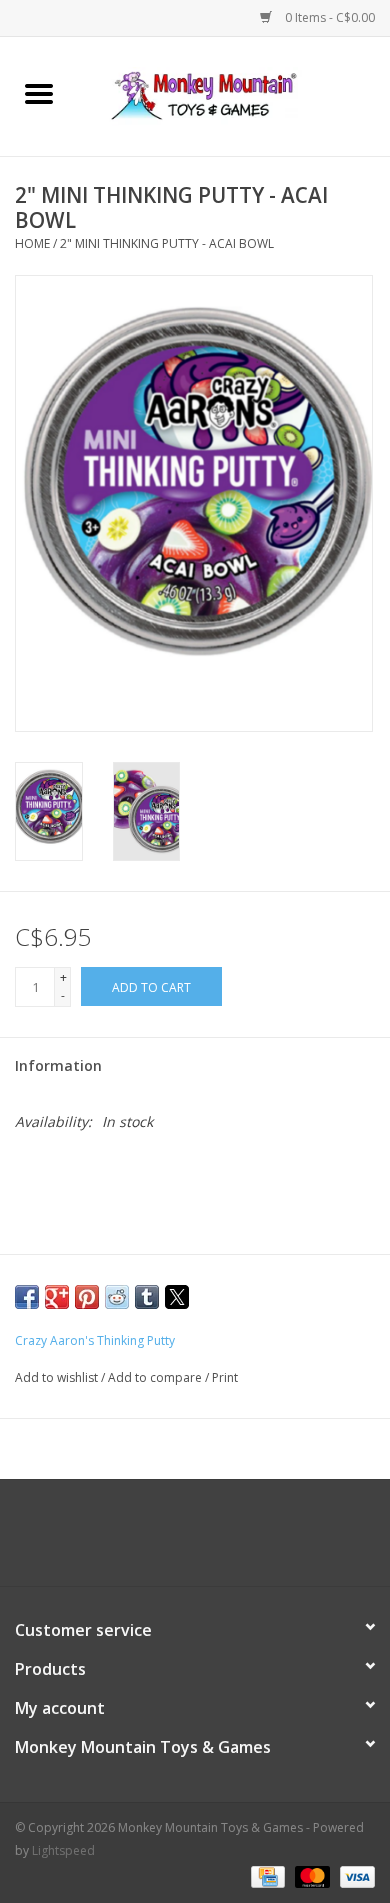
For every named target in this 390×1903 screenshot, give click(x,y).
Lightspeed (63, 1850)
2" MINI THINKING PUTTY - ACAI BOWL (167, 243)
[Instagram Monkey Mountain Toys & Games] (213, 1540)
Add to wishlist (58, 1377)
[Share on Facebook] (27, 1297)
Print (225, 1377)
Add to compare (156, 1377)
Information (58, 1065)
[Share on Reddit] (117, 1297)
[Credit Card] (266, 1875)
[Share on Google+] (57, 1297)
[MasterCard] (310, 1875)
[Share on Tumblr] (147, 1297)
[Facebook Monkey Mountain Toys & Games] (177, 1540)
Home (32, 243)
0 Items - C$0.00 (328, 17)
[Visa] (354, 1875)
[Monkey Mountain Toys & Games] (234, 94)
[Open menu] (39, 93)
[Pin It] (87, 1297)
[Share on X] (177, 1297)
